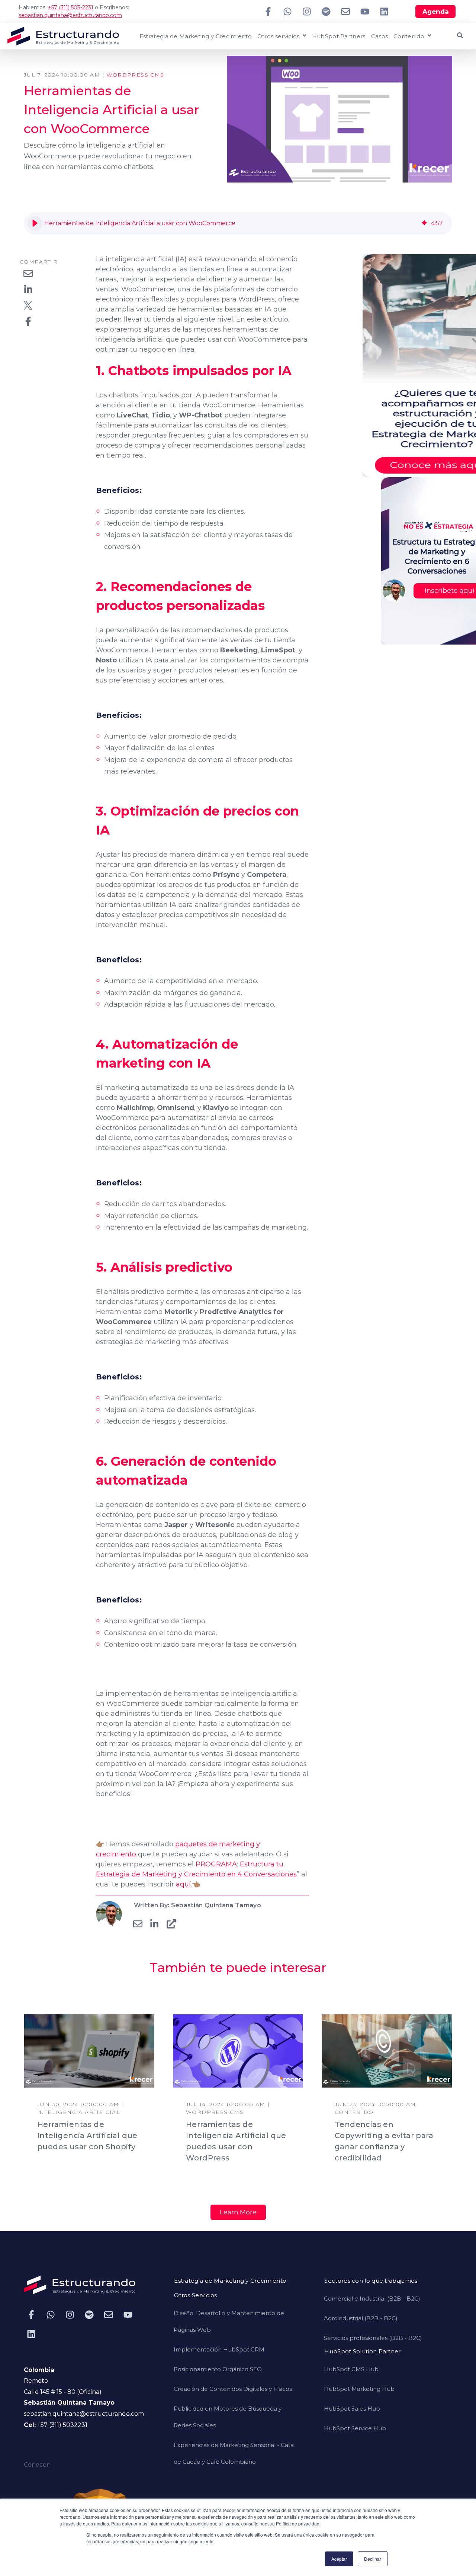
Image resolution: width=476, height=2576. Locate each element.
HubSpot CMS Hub (351, 2369)
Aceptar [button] (339, 2559)
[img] (424, 223)
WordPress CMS (135, 75)
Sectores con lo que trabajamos (371, 2281)
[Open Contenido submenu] (428, 36)
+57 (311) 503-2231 (71, 7)
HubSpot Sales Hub (352, 2409)
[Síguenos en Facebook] (268, 12)
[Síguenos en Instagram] (307, 12)
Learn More (238, 2212)
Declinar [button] (373, 2559)
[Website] (171, 1924)
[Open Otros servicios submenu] (303, 36)
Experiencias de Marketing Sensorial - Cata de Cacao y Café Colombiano (234, 2453)
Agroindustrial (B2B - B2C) (361, 2318)
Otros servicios (279, 37)
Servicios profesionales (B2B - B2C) (373, 2338)
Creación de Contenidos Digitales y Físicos (233, 2389)
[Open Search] (460, 35)
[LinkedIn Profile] (154, 1924)
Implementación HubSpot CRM (219, 2349)
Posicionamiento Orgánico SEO (218, 2369)
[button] (35, 223)
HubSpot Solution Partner (362, 2352)
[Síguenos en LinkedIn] (384, 12)
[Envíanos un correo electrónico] (345, 12)
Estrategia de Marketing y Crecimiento (196, 37)
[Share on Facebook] (28, 321)
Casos (380, 37)
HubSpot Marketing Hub (359, 2389)
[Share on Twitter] (28, 305)
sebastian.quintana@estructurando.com (70, 15)
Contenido (409, 37)
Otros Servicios (196, 2296)
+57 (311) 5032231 (62, 2425)
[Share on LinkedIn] (28, 289)
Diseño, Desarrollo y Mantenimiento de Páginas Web (229, 2321)
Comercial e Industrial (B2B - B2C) (372, 2299)
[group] (238, 223)
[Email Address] (138, 1924)
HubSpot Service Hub (355, 2428)
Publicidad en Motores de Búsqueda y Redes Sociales (228, 2417)
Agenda (436, 12)
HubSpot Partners (339, 37)
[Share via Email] (28, 273)
